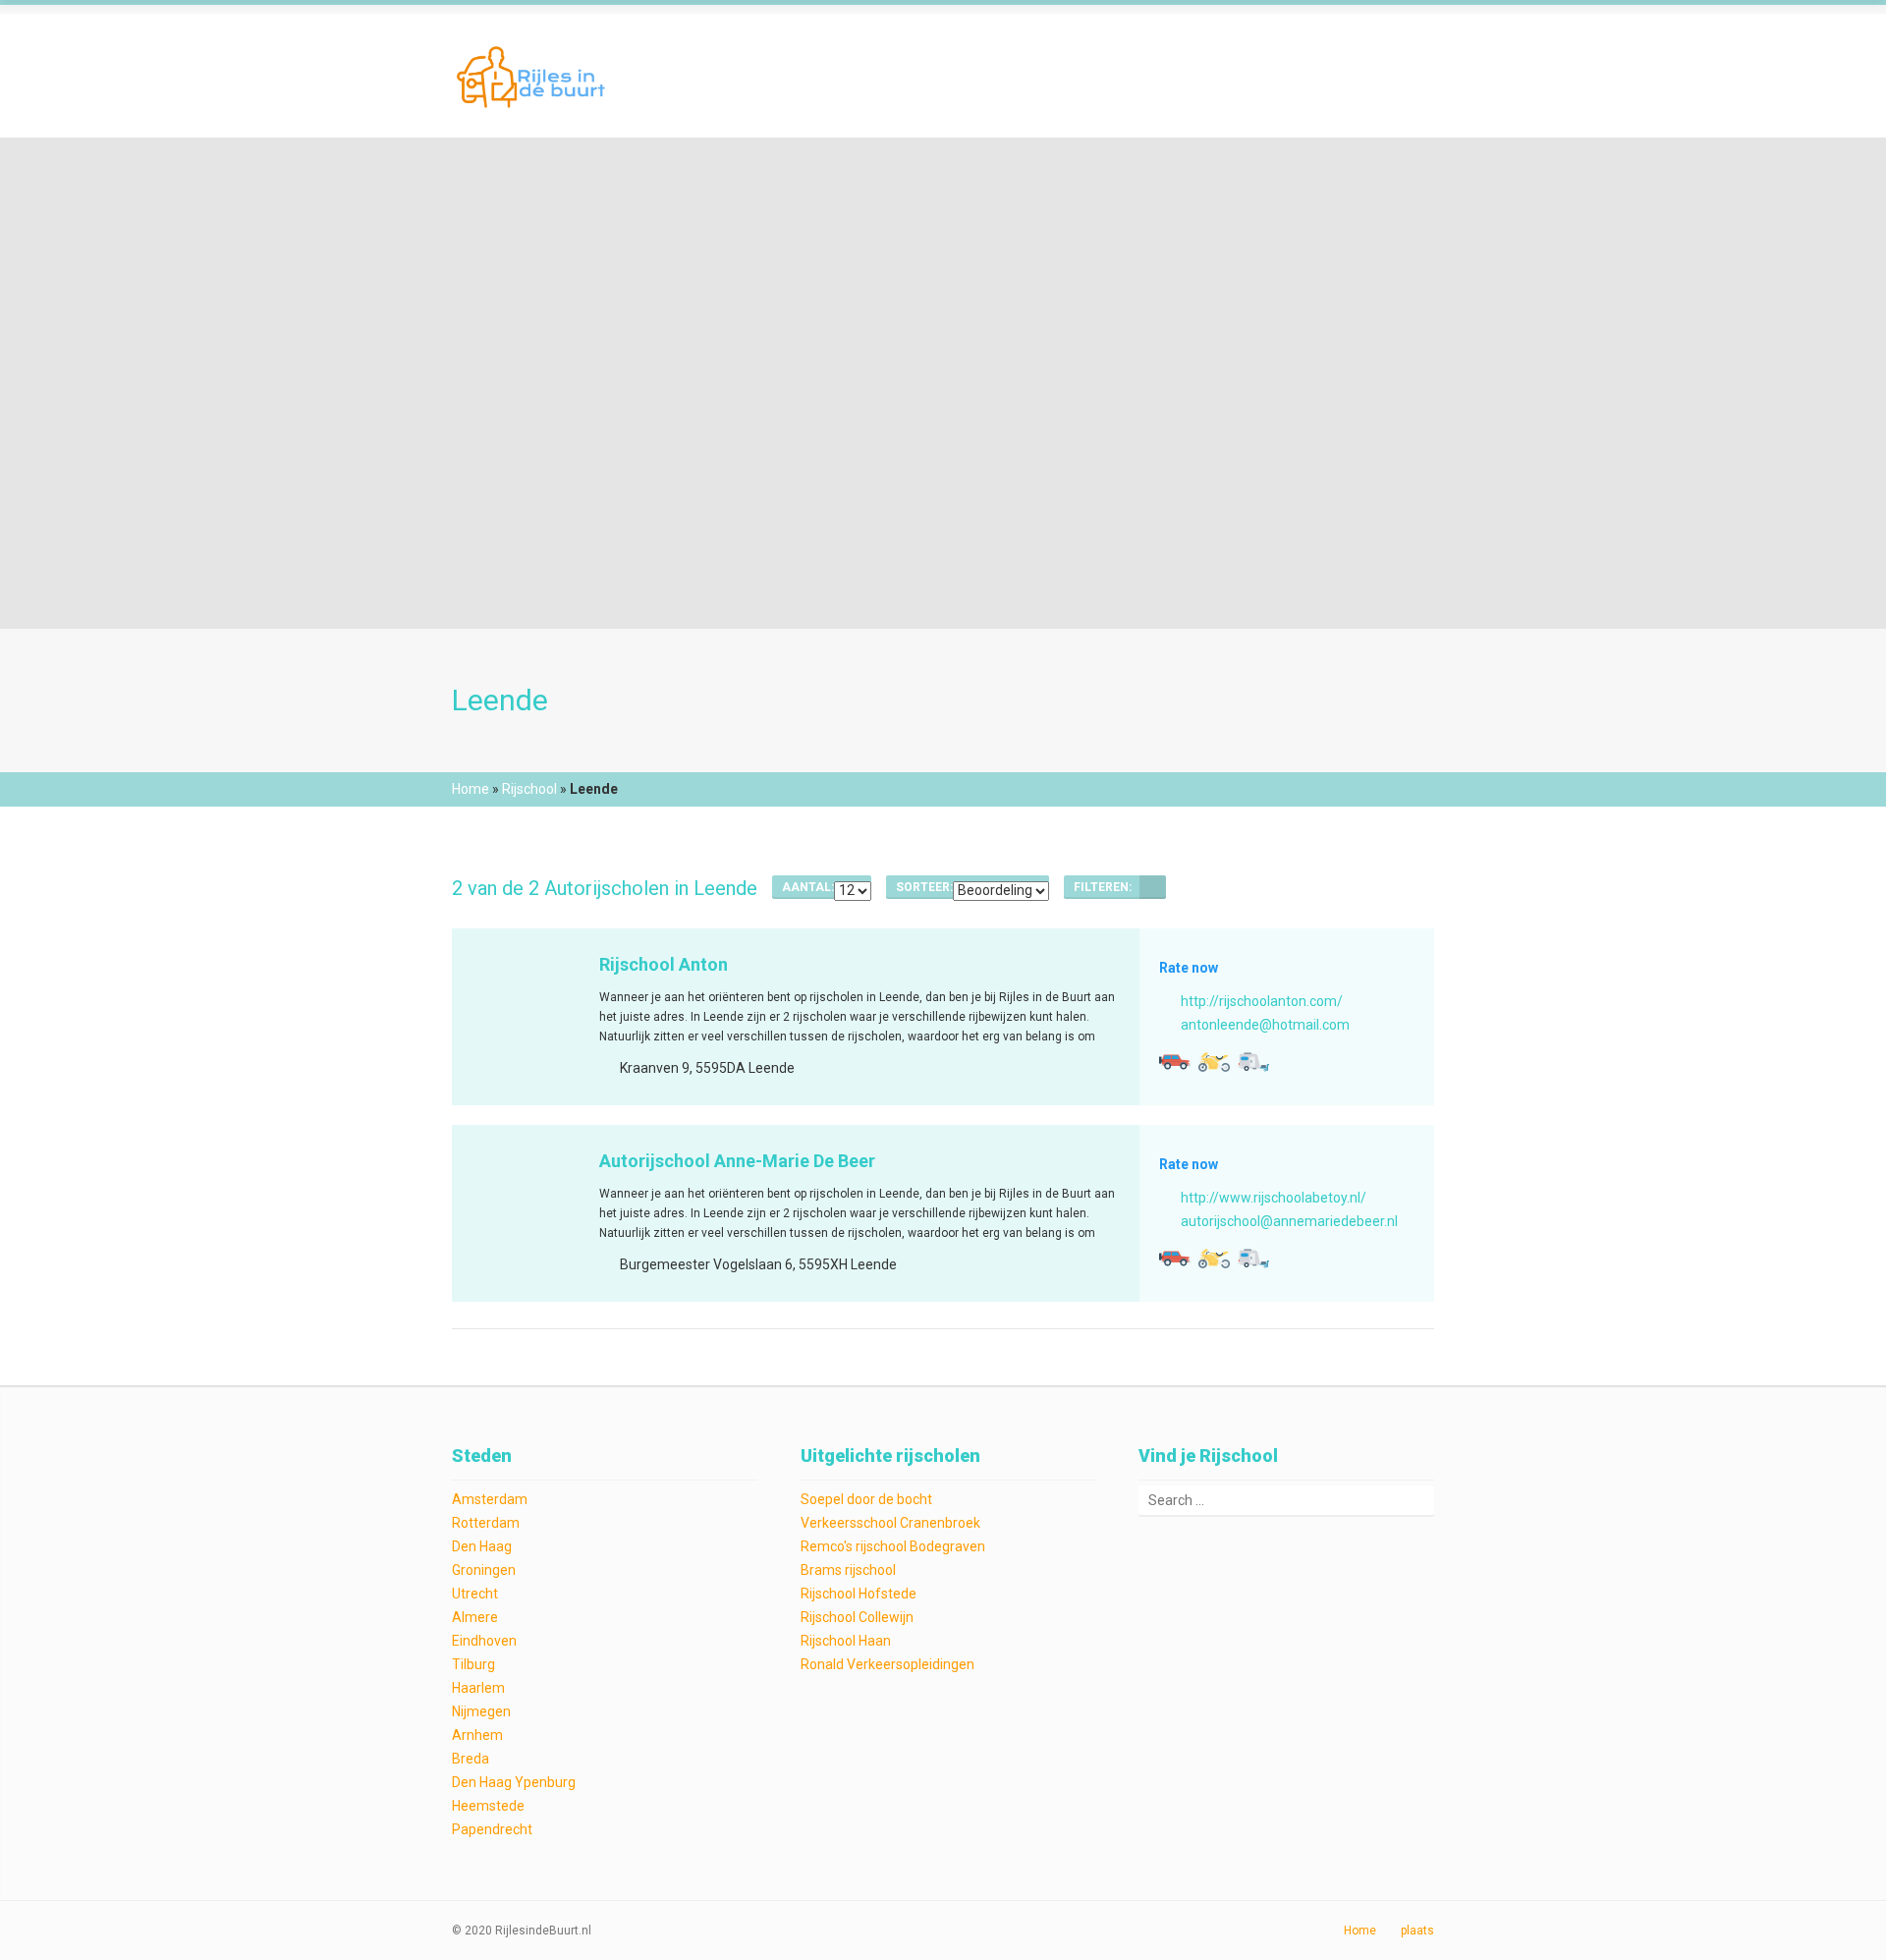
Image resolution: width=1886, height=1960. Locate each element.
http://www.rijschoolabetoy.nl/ (1274, 1198)
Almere (475, 1617)
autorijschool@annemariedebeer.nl (1289, 1221)
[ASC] (1153, 887)
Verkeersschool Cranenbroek (890, 1523)
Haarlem (478, 1688)
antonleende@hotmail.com (1265, 1025)
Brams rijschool (848, 1570)
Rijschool (529, 789)
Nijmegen (481, 1711)
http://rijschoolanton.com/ (1262, 1001)
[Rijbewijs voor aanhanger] (1253, 1062)
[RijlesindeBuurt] (533, 75)
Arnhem (477, 1735)
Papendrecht (492, 1829)
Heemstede (488, 1806)
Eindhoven (484, 1641)
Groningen (484, 1570)
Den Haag (482, 1546)
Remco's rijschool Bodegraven (893, 1546)
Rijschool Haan (846, 1641)
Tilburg (473, 1664)
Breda (471, 1759)
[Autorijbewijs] (1175, 1062)
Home (471, 789)
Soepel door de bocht (866, 1499)
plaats (1417, 1931)
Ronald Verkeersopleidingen (888, 1664)
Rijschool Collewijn (857, 1617)
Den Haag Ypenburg (514, 1782)
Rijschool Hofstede (859, 1594)
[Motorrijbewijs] (1214, 1062)
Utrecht (475, 1594)
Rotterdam (486, 1523)
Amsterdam (490, 1499)
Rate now (1189, 968)
